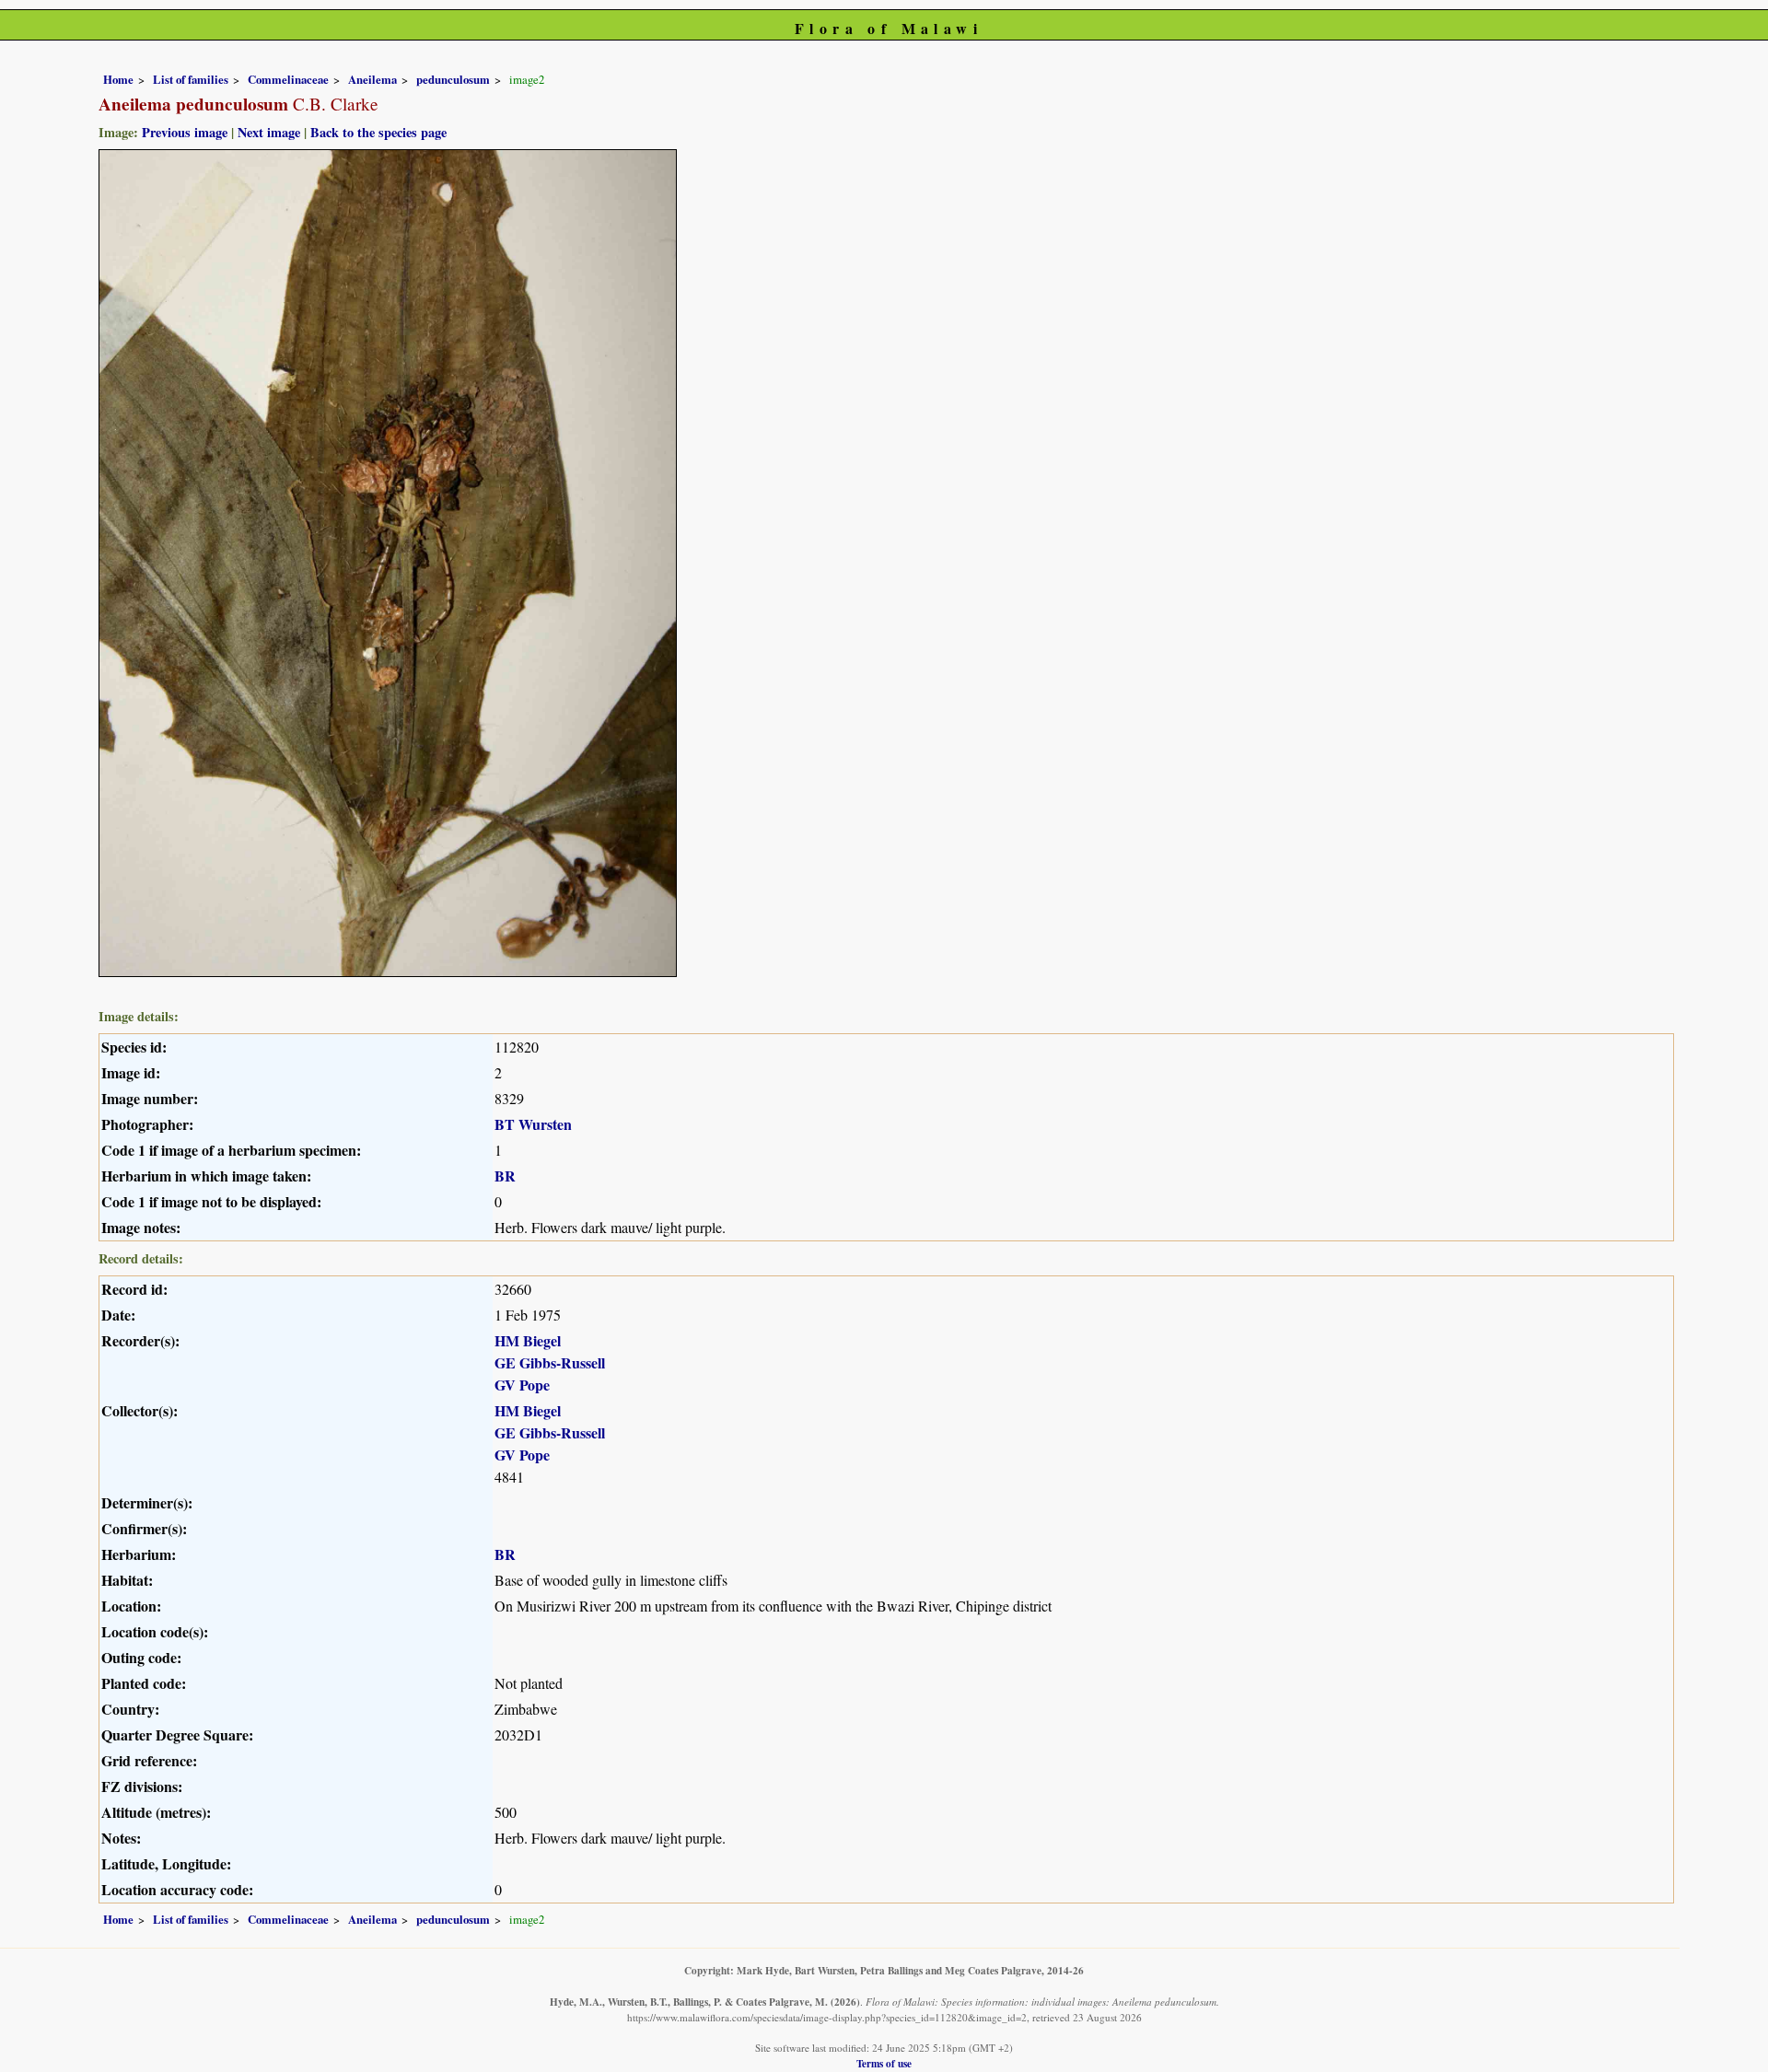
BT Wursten (533, 1124)
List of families (191, 79)
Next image (269, 132)
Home (118, 79)
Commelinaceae (288, 79)
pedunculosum (453, 79)
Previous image (185, 132)
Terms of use (884, 2063)
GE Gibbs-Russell (550, 1362)
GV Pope (522, 1385)
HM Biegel (528, 1340)
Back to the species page (378, 132)
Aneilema (372, 79)
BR (505, 1176)
